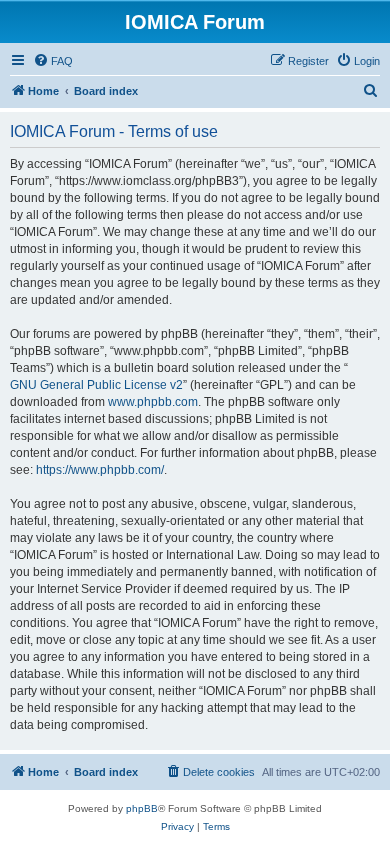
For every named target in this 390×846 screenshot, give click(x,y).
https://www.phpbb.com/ (100, 470)
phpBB (142, 808)
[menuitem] (53, 61)
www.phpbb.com (153, 402)
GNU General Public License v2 (96, 385)
